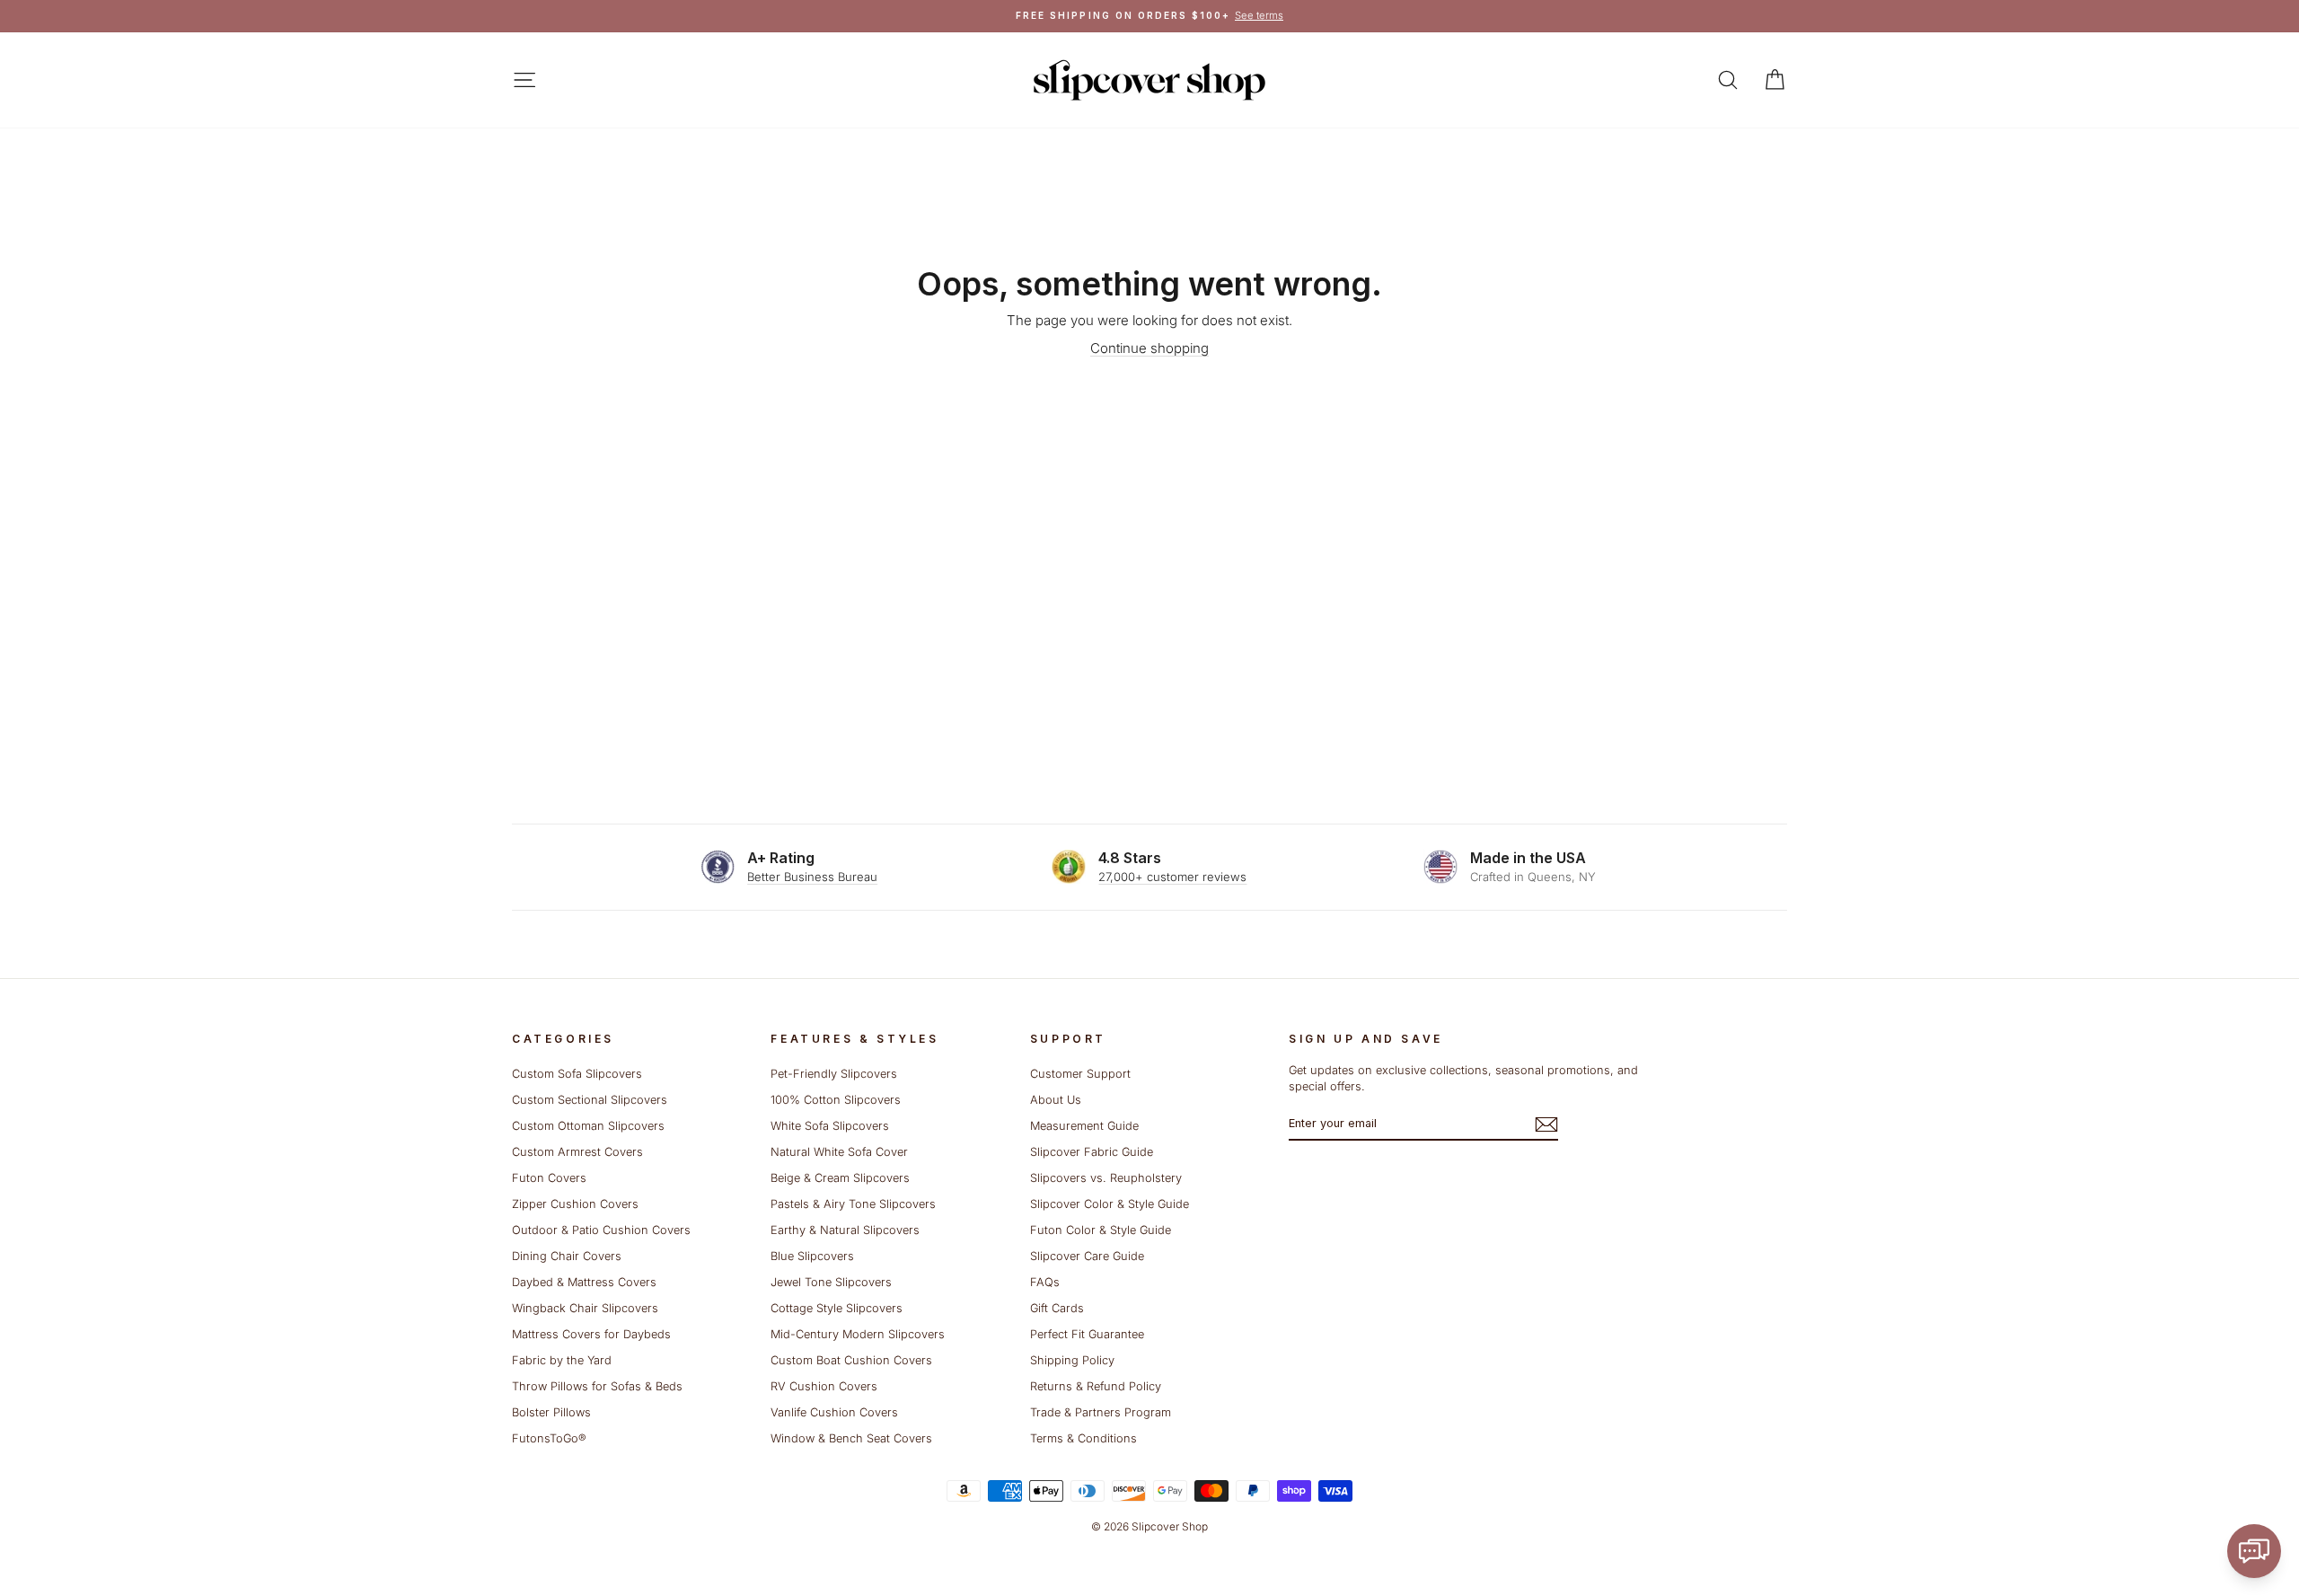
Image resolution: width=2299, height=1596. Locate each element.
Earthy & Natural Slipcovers (845, 1230)
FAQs (1045, 1282)
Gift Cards (1057, 1308)
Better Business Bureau (812, 877)
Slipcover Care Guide (1087, 1256)
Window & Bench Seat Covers (851, 1438)
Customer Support (1080, 1074)
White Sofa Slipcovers (830, 1126)
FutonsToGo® (549, 1438)
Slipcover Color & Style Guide (1110, 1204)
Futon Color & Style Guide (1101, 1230)
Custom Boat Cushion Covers (851, 1360)
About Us (1056, 1100)
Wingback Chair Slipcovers (585, 1308)
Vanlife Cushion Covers (834, 1412)
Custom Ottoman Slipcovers (588, 1126)
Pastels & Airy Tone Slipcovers (853, 1204)
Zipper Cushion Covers (575, 1204)
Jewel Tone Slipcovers (831, 1282)
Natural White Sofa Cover (839, 1152)
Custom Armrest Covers (577, 1152)
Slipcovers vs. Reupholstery (1106, 1178)
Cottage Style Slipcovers (837, 1308)
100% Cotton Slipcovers (836, 1100)
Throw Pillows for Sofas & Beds (597, 1386)
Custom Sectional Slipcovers (590, 1100)
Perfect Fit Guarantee (1087, 1334)
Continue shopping (1149, 348)
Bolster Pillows (551, 1412)
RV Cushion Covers (824, 1386)
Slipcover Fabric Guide (1092, 1152)
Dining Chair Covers (567, 1256)
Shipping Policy (1072, 1360)
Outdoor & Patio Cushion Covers (601, 1230)
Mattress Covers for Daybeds (591, 1334)
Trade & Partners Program (1101, 1412)
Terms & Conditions (1083, 1438)
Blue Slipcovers (812, 1256)
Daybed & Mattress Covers (584, 1282)
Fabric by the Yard (562, 1360)
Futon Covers (549, 1178)
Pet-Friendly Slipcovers (834, 1074)
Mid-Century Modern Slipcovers (858, 1334)
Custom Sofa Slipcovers (577, 1074)
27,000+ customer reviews (1172, 877)
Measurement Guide (1084, 1126)
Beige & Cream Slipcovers (840, 1178)
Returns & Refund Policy (1096, 1386)
